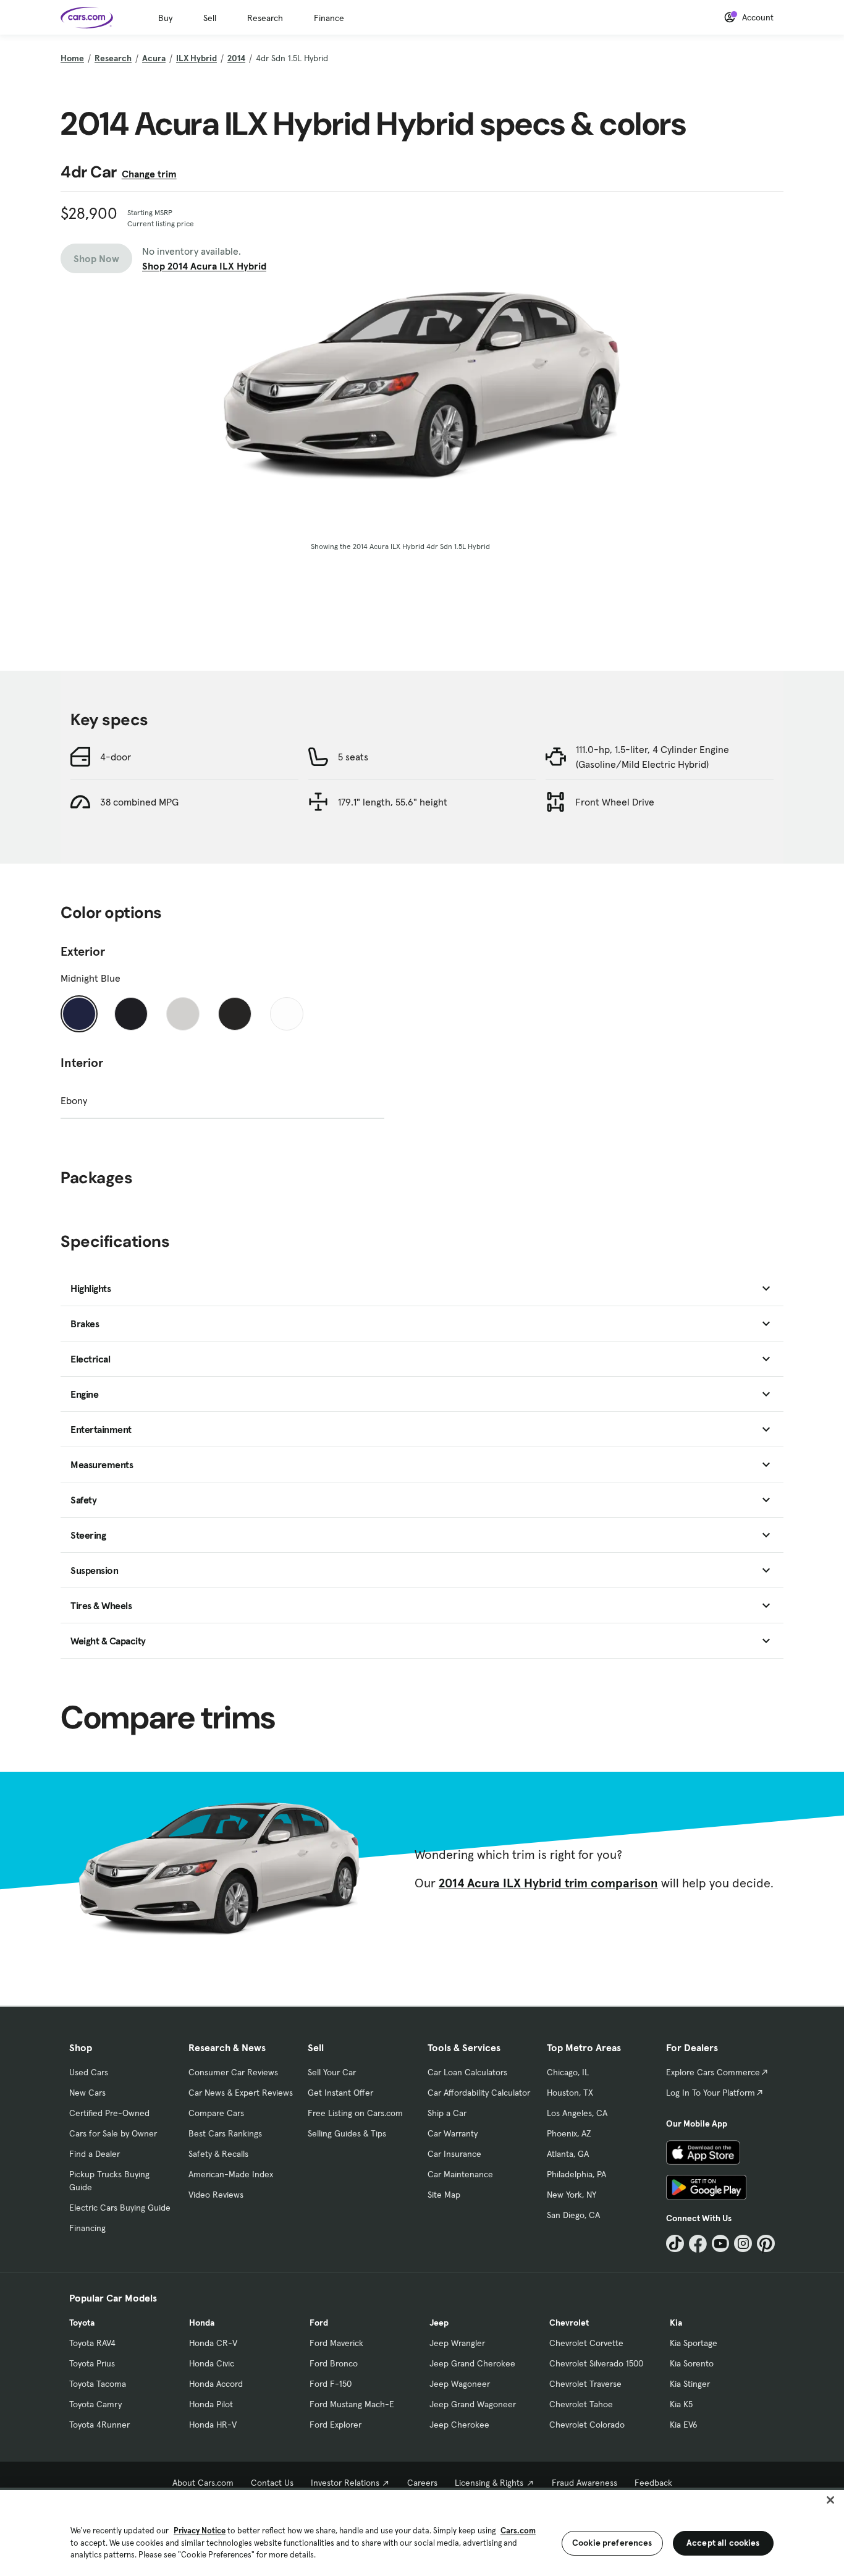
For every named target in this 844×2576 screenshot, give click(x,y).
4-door (116, 757)
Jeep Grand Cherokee (472, 2363)
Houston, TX (570, 2093)
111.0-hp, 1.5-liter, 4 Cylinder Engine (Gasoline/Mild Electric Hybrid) (652, 757)
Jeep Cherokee (459, 2425)
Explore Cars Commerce (713, 2072)
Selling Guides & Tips (347, 2133)
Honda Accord (216, 2384)
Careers (422, 2483)
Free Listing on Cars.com (355, 2113)
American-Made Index (231, 2174)
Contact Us (272, 2483)
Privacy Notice (200, 2531)
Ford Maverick (336, 2343)
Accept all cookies (723, 2543)
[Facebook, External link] (698, 2244)
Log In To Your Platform (711, 2093)
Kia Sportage (694, 2343)
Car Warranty (453, 2133)
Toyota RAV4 (92, 2343)
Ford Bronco (334, 2363)
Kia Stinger (690, 2384)
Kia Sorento (692, 2363)
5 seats (353, 757)
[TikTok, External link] (675, 2244)
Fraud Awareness (584, 2483)
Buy (165, 18)
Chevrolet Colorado (587, 2425)
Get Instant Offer (340, 2093)
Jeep (439, 2323)
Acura (154, 58)
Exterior (83, 951)
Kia (676, 2323)
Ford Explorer (335, 2425)
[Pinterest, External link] (766, 2244)
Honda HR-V (213, 2425)
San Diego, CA (573, 2215)
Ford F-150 (331, 2384)
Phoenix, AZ (569, 2133)
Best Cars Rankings (225, 2133)
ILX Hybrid (196, 58)
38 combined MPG (139, 802)
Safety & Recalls (218, 2154)
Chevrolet (569, 2323)
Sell (210, 18)
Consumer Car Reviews (233, 2072)
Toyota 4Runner (99, 2425)
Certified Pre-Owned (109, 2113)
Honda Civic (212, 2363)
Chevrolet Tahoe (581, 2404)
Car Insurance (454, 2154)
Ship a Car (447, 2113)
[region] (422, 2532)
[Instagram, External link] (743, 2244)
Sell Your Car (332, 2072)
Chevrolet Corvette (586, 2343)
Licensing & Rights (489, 2483)
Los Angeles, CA (577, 2113)
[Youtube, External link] (721, 2244)
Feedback (653, 2483)
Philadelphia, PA (576, 2174)
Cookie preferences (612, 2543)
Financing (87, 2228)
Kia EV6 (684, 2425)
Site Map (444, 2195)
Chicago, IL (568, 2072)
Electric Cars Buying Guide (120, 2208)
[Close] (830, 2500)
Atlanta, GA (568, 2154)
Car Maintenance (460, 2174)
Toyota (82, 2323)
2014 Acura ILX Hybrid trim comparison (548, 1883)
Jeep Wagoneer (460, 2384)
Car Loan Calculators (467, 2072)
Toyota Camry (95, 2404)
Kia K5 (681, 2404)
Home (72, 58)
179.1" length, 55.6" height (393, 802)
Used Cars (89, 2072)
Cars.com (518, 2531)
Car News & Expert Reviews (241, 2093)
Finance (329, 18)
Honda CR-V (213, 2343)
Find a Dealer (95, 2154)
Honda (202, 2323)
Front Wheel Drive (615, 802)
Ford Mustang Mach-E (352, 2404)
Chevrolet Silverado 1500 (596, 2363)
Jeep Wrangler (457, 2343)
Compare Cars (216, 2113)
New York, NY (572, 2195)
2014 (236, 58)
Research (265, 18)
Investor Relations (345, 2483)
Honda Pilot (211, 2404)
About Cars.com (203, 2483)
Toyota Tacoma (98, 2384)
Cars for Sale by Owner (113, 2133)
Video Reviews (216, 2195)
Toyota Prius (92, 2363)
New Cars (87, 2093)
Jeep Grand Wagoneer (473, 2404)
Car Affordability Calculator (479, 2093)
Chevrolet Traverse (585, 2384)
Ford (319, 2323)
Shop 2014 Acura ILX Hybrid (204, 266)
